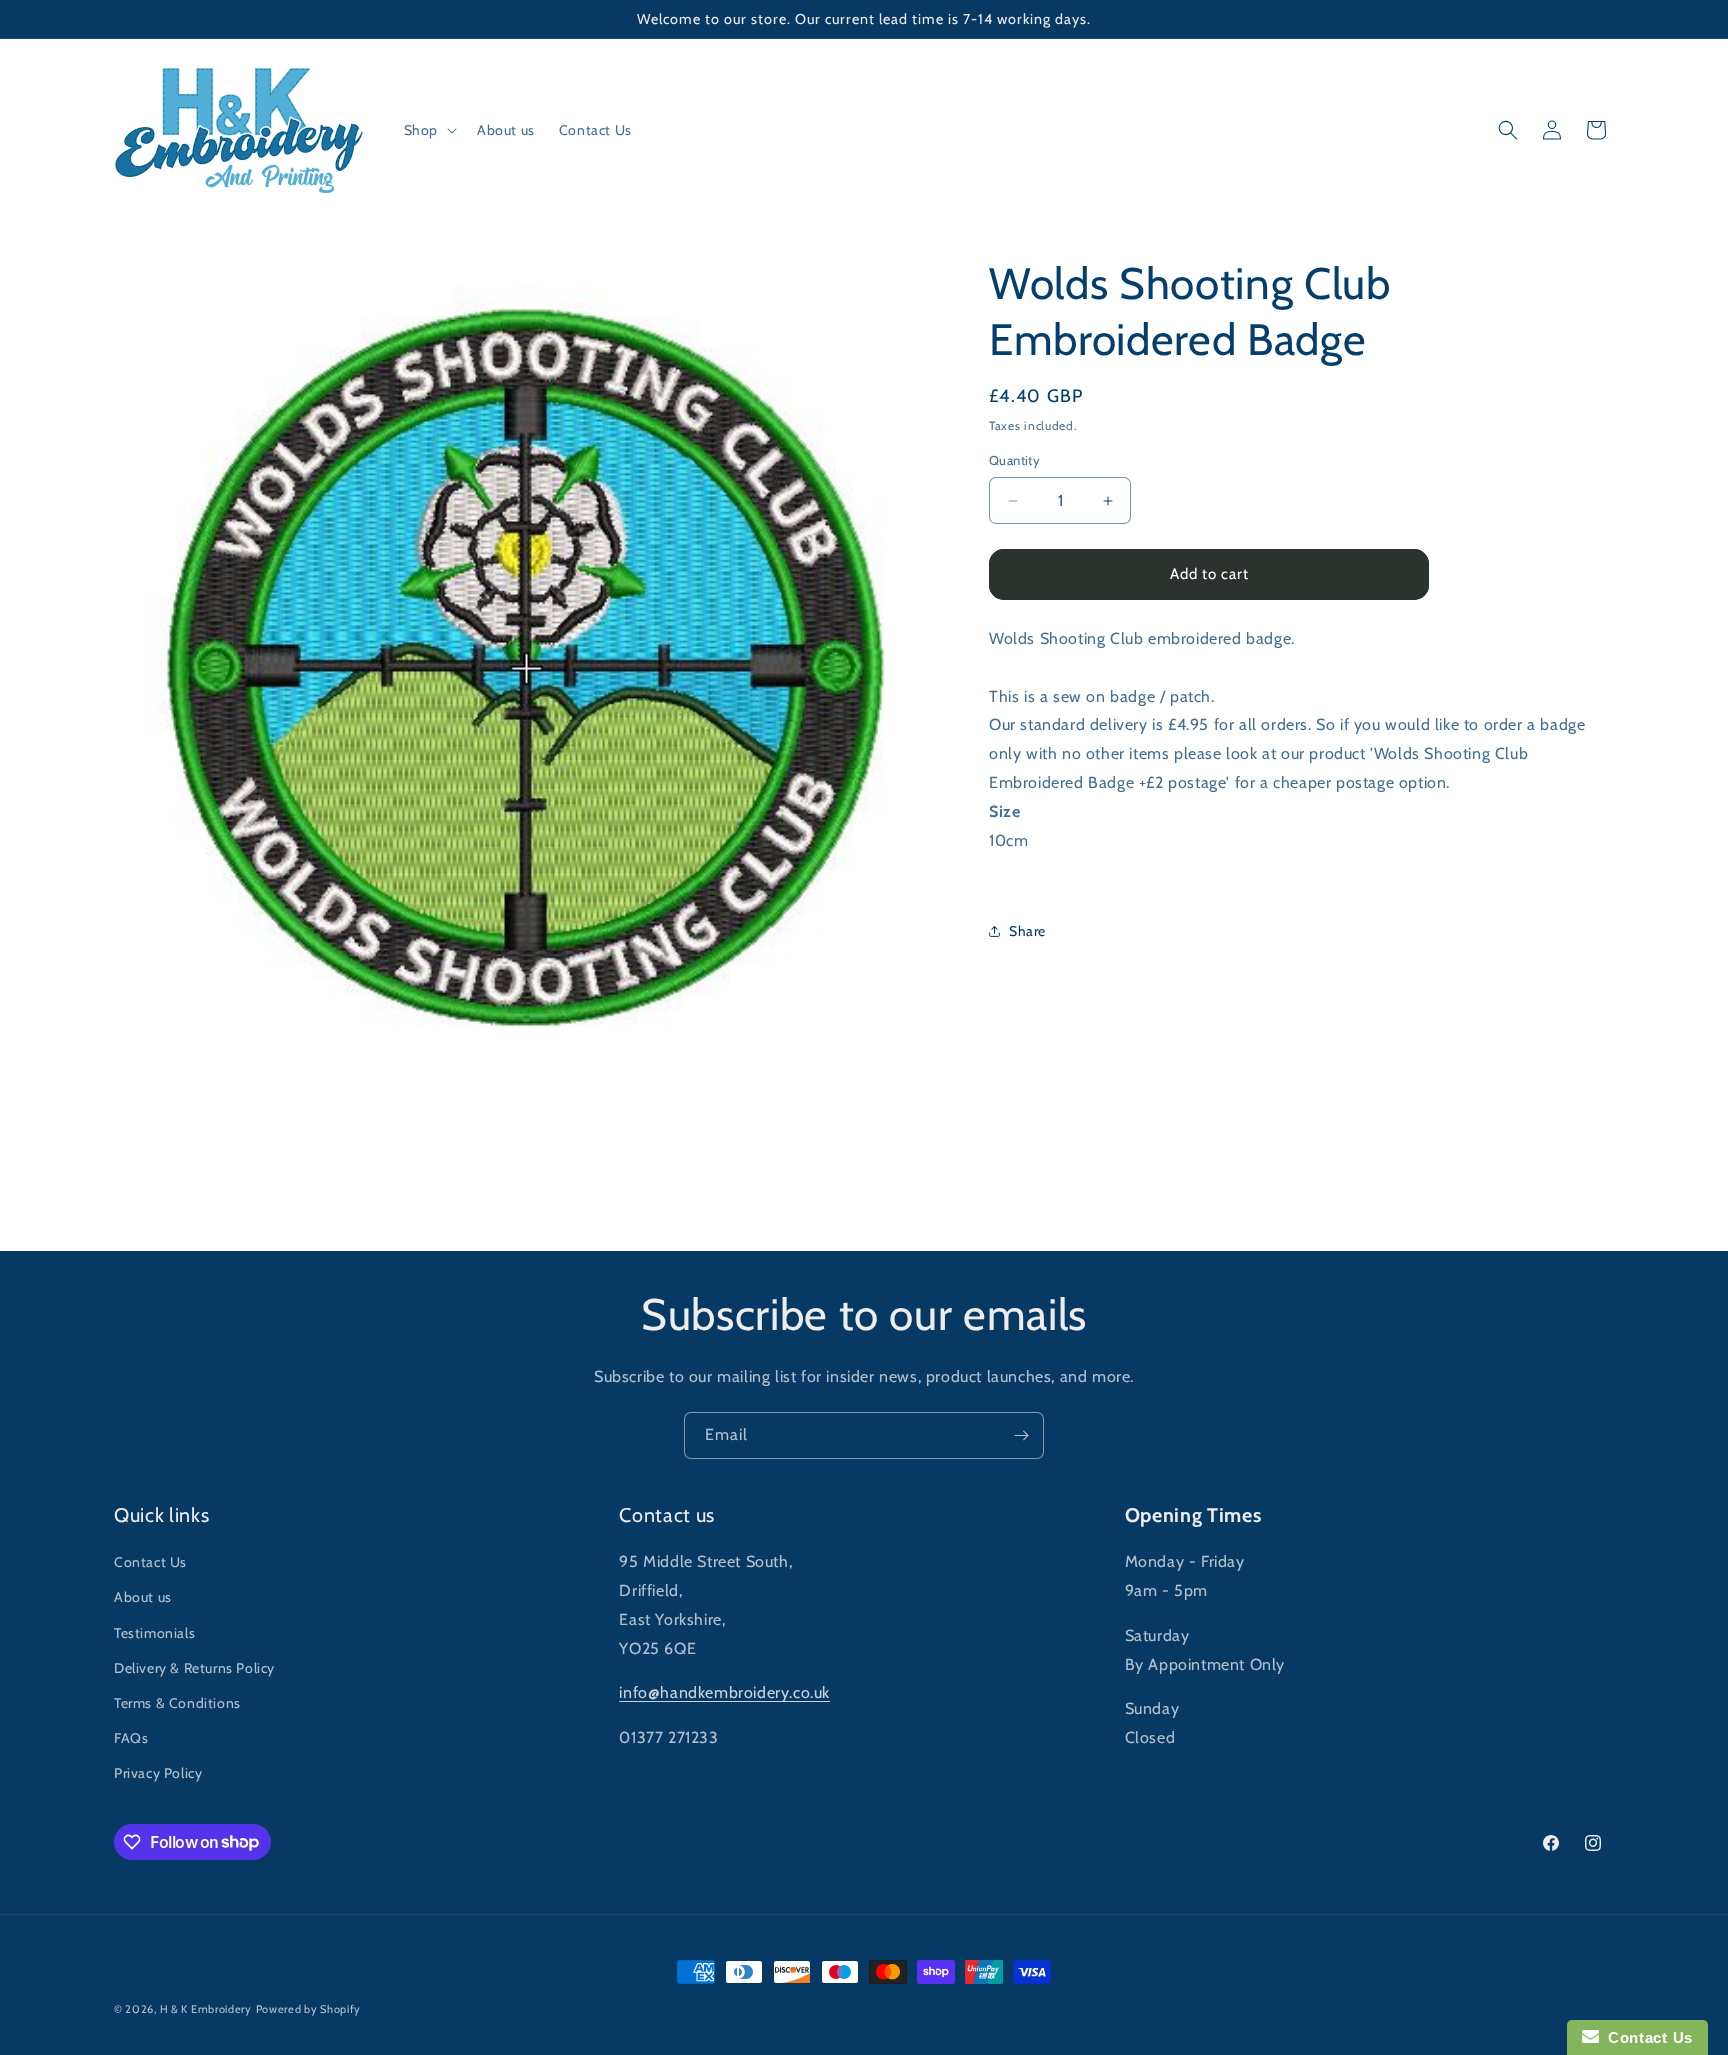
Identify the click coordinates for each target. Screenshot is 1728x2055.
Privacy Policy (158, 1773)
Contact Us (150, 1562)
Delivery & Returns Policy (194, 1668)
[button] (428, 130)
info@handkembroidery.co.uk (724, 1692)
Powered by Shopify (309, 2009)
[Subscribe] (1021, 1435)
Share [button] (1027, 931)
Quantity (1014, 461)
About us (143, 1597)
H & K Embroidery (206, 2009)
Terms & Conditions (177, 1703)
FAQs (131, 1738)
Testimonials (154, 1633)
